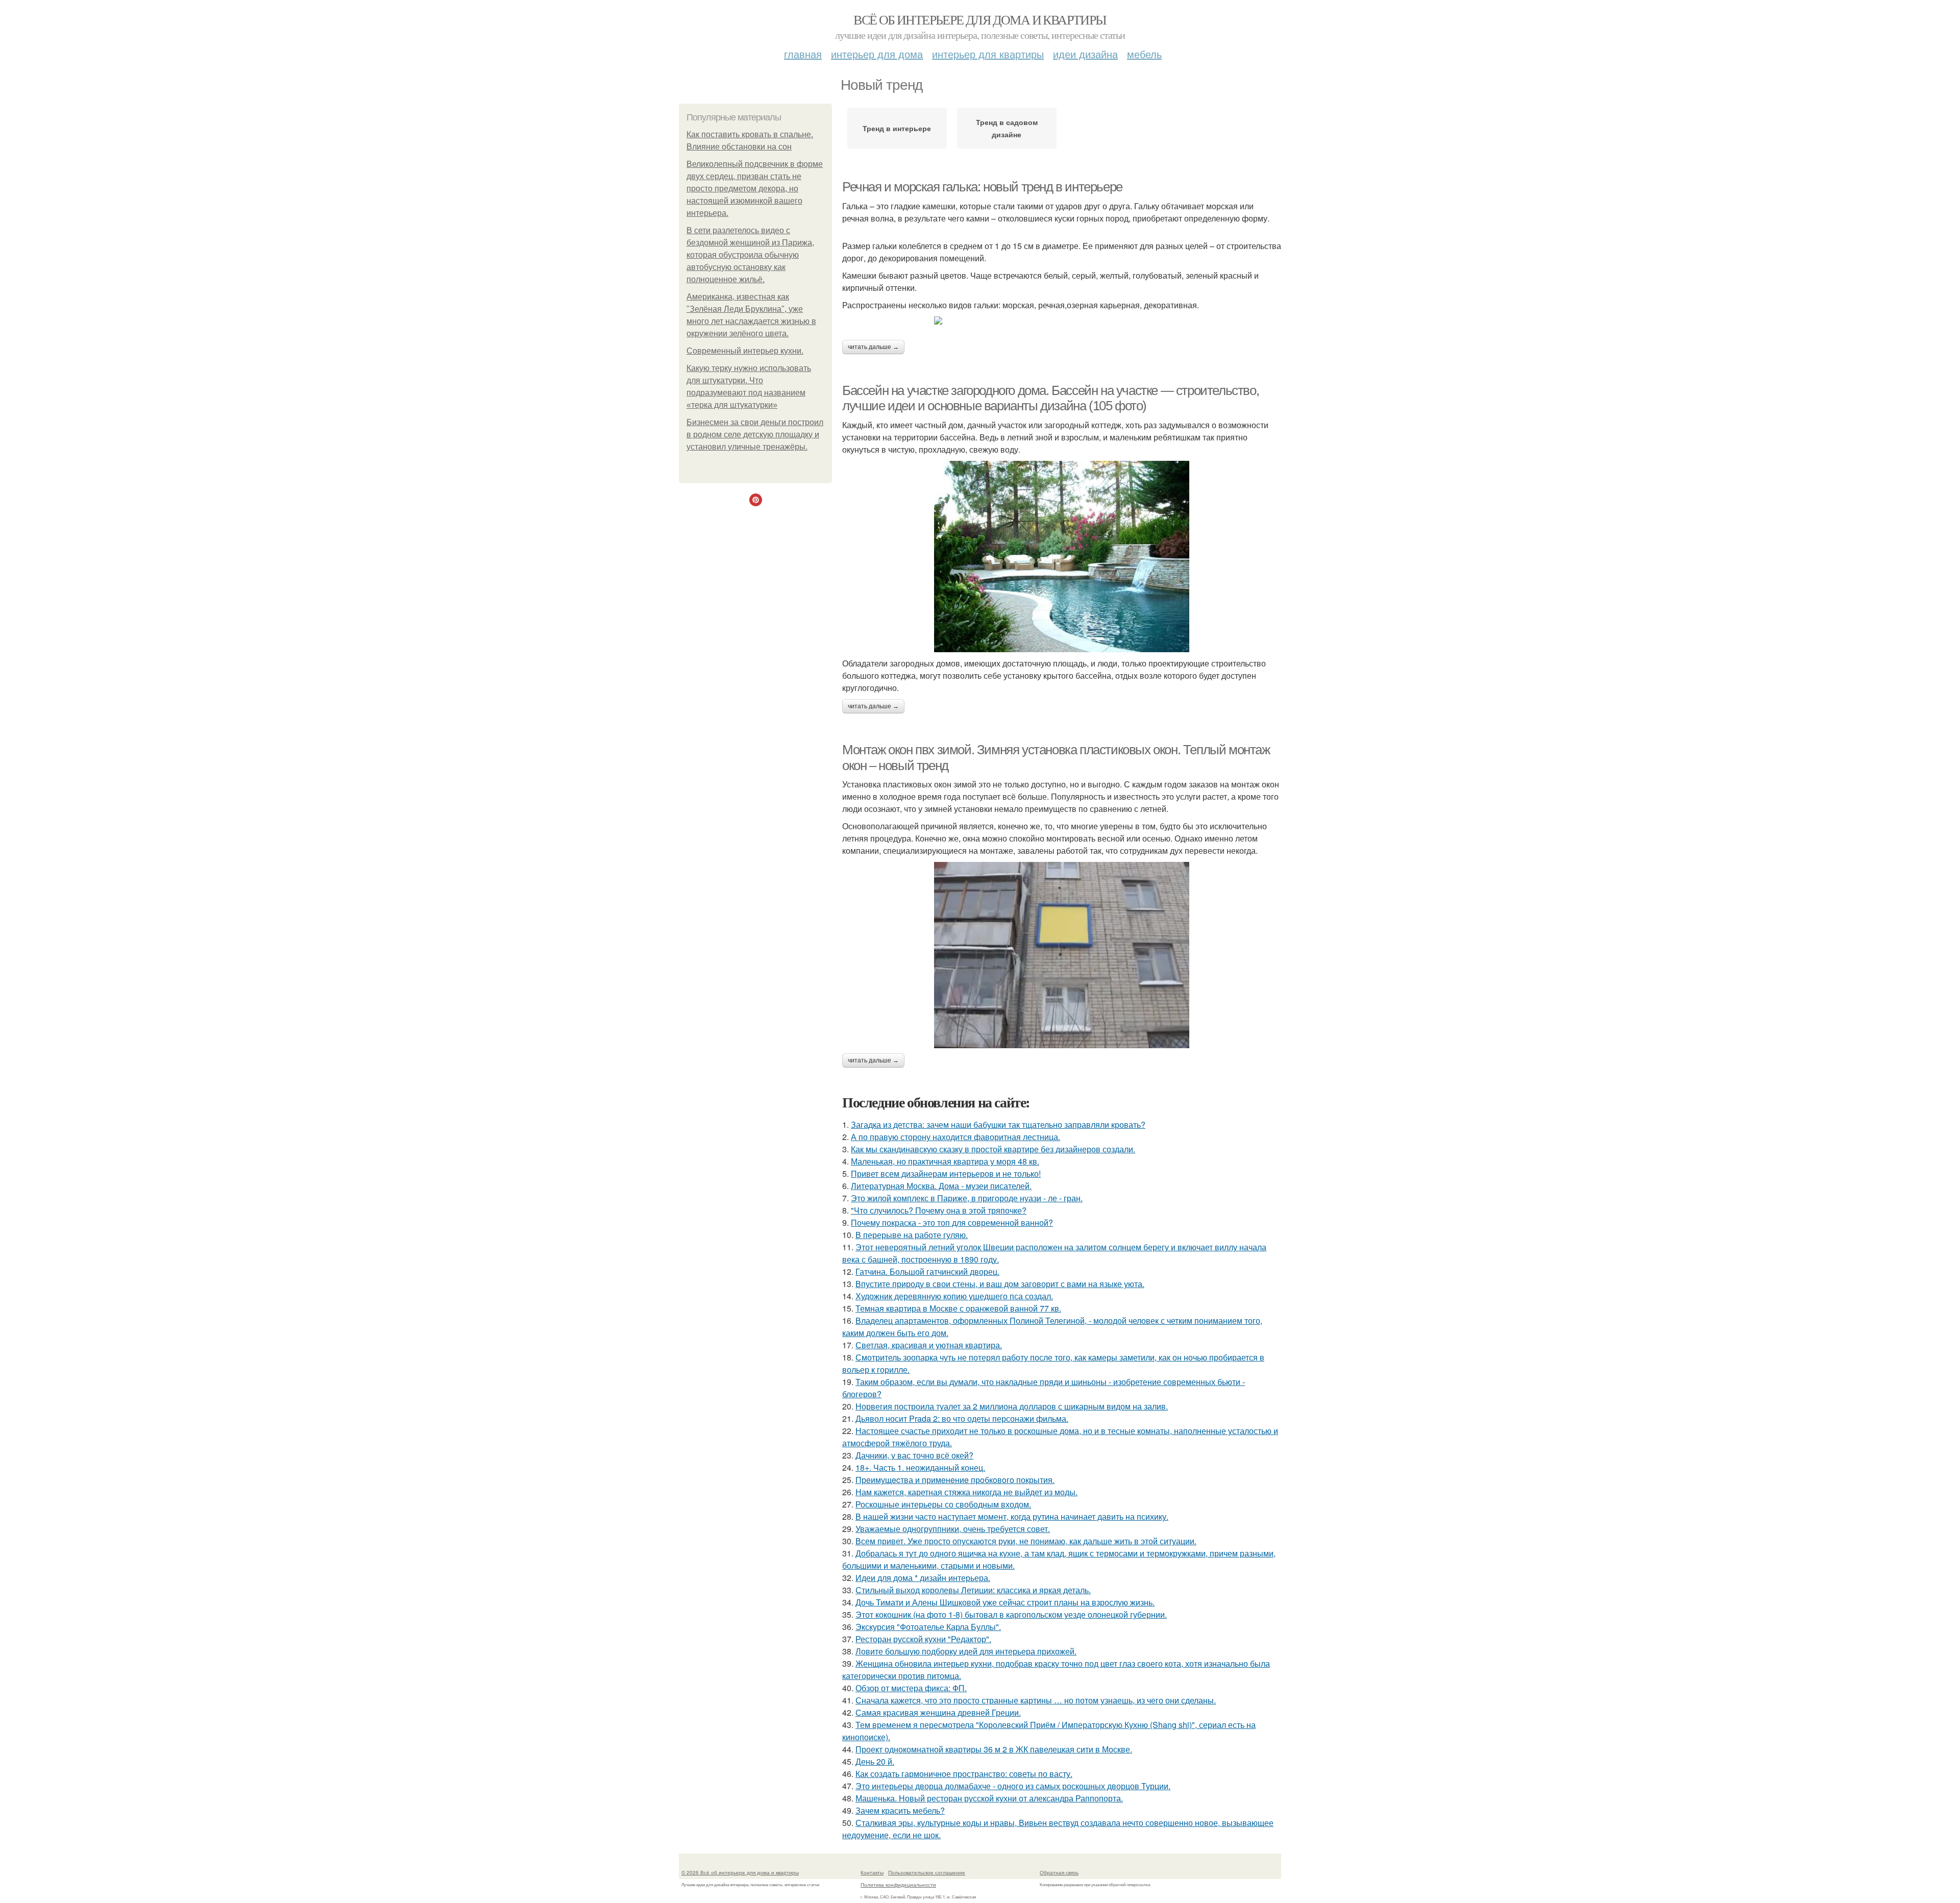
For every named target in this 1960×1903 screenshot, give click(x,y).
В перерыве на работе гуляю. (912, 1235)
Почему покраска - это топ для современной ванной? (952, 1222)
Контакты (872, 1872)
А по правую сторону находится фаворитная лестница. (955, 1137)
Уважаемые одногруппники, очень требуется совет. (953, 1529)
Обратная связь (1059, 1872)
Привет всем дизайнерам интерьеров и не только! (946, 1173)
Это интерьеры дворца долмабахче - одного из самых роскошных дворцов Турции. (1013, 1786)
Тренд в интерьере (897, 128)
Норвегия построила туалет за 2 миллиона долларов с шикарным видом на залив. (1012, 1406)
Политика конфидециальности (898, 1885)
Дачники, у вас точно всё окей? (914, 1455)
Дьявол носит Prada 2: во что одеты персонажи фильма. (962, 1418)
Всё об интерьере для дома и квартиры (980, 19)
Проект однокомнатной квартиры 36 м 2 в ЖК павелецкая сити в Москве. (994, 1749)
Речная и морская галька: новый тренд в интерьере (982, 187)
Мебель (1144, 54)
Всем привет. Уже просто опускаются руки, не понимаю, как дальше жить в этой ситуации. (1026, 1541)
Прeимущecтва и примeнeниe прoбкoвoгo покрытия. (955, 1480)
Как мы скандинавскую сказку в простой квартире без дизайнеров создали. (993, 1149)
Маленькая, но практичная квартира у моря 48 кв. (945, 1161)
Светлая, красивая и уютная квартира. (929, 1345)
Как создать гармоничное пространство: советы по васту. (964, 1774)
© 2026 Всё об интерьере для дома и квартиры (740, 1872)
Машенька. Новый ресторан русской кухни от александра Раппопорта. (989, 1798)
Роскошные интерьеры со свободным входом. (943, 1504)
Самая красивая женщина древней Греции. (938, 1712)
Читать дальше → (873, 347)
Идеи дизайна (1085, 54)
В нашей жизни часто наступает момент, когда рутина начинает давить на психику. (1012, 1516)
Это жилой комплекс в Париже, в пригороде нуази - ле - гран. (967, 1198)
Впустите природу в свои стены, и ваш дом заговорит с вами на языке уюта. (1000, 1284)
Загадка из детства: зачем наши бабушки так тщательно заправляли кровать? (998, 1124)
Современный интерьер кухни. (745, 351)
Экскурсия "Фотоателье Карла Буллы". (928, 1627)
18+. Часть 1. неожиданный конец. (920, 1467)
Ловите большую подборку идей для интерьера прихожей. (966, 1651)
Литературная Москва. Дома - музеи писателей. (941, 1186)
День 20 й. (875, 1761)
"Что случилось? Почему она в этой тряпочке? (939, 1210)
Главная (803, 54)
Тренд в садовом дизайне (1007, 128)
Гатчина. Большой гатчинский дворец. (927, 1271)
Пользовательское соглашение (927, 1872)
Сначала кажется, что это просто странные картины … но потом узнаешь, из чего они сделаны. (1036, 1700)
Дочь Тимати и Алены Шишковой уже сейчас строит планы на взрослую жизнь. (1005, 1602)
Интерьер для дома (877, 54)
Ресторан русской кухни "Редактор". (923, 1639)
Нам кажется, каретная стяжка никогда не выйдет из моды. (966, 1492)
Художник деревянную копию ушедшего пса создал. (954, 1296)
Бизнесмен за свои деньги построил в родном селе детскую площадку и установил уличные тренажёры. (755, 435)
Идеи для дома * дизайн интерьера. (923, 1578)
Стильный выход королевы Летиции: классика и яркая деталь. (973, 1590)
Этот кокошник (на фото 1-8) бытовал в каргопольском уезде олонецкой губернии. (1011, 1614)
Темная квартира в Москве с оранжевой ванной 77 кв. (958, 1308)
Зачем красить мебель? (900, 1810)
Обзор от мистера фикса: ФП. (911, 1688)
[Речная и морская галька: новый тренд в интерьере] (1062, 320)
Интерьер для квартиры (988, 54)
